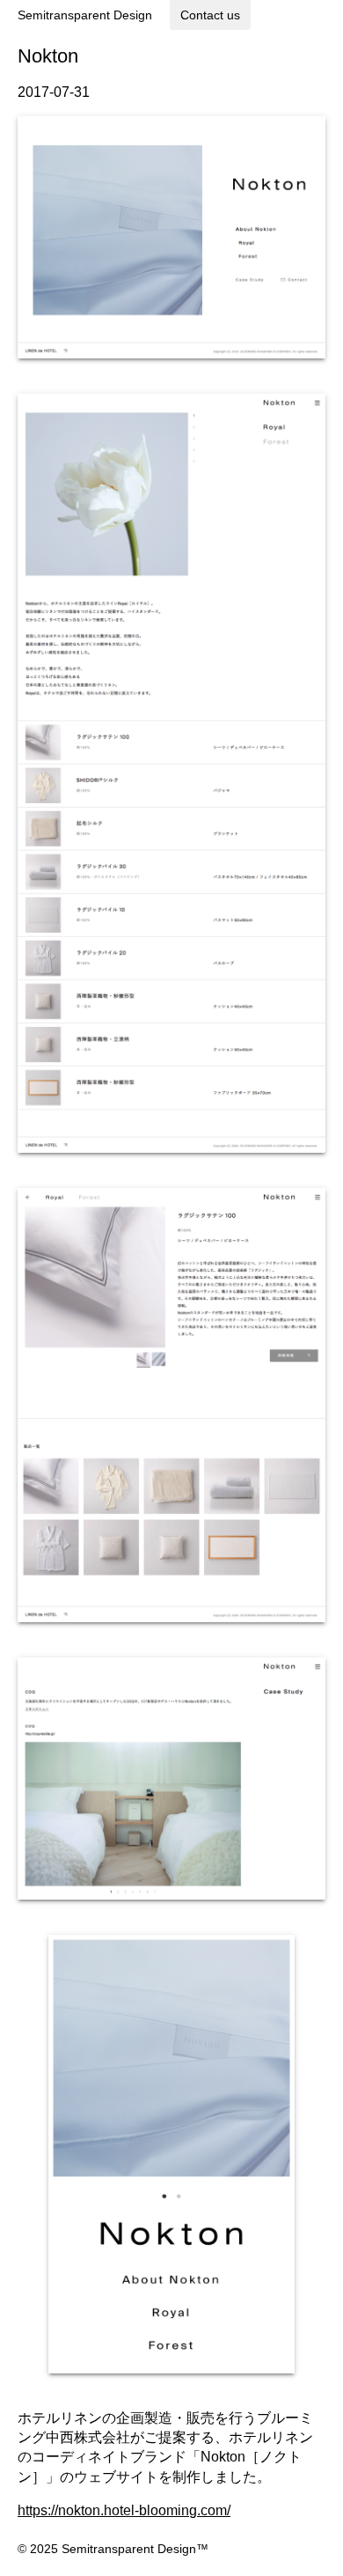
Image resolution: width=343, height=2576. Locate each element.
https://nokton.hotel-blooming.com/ (124, 2510)
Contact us (210, 15)
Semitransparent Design (85, 15)
